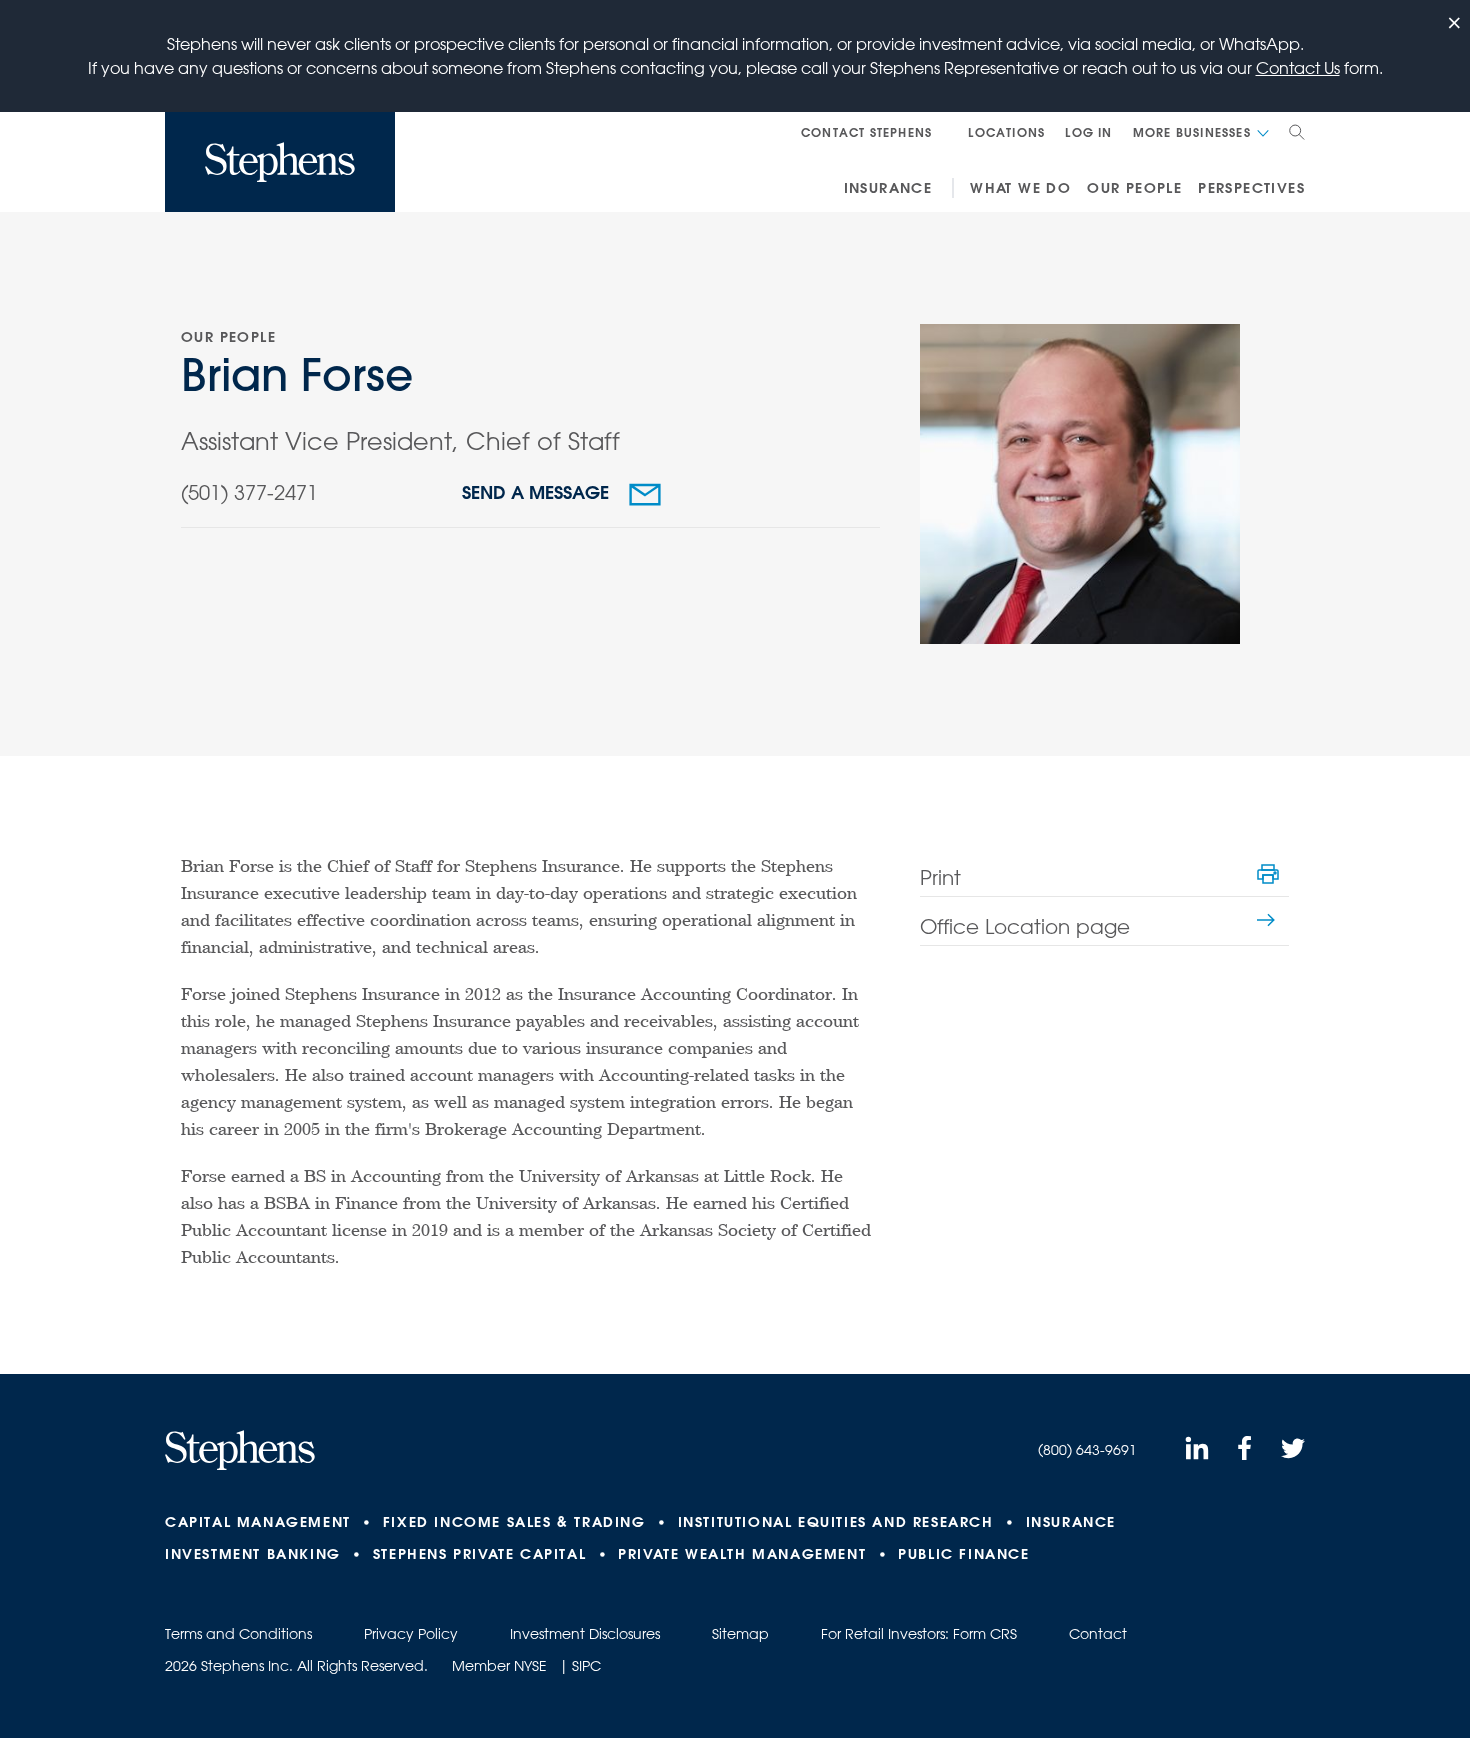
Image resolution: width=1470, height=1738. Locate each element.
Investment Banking (253, 1554)
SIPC (586, 1666)
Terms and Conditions (238, 1634)
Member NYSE (499, 1666)
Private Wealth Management (742, 1554)
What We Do (1020, 188)
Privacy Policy (411, 1634)
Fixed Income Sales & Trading (514, 1522)
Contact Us (1298, 68)
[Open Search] (1297, 132)
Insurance (888, 188)
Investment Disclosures (585, 1634)
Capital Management (258, 1522)
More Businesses (1192, 132)
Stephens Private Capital (479, 1554)
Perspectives (1251, 188)
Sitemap (740, 1634)
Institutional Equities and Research (836, 1522)
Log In (1088, 132)
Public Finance (963, 1554)
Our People (1134, 188)
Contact (1098, 1634)
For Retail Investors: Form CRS (919, 1634)
